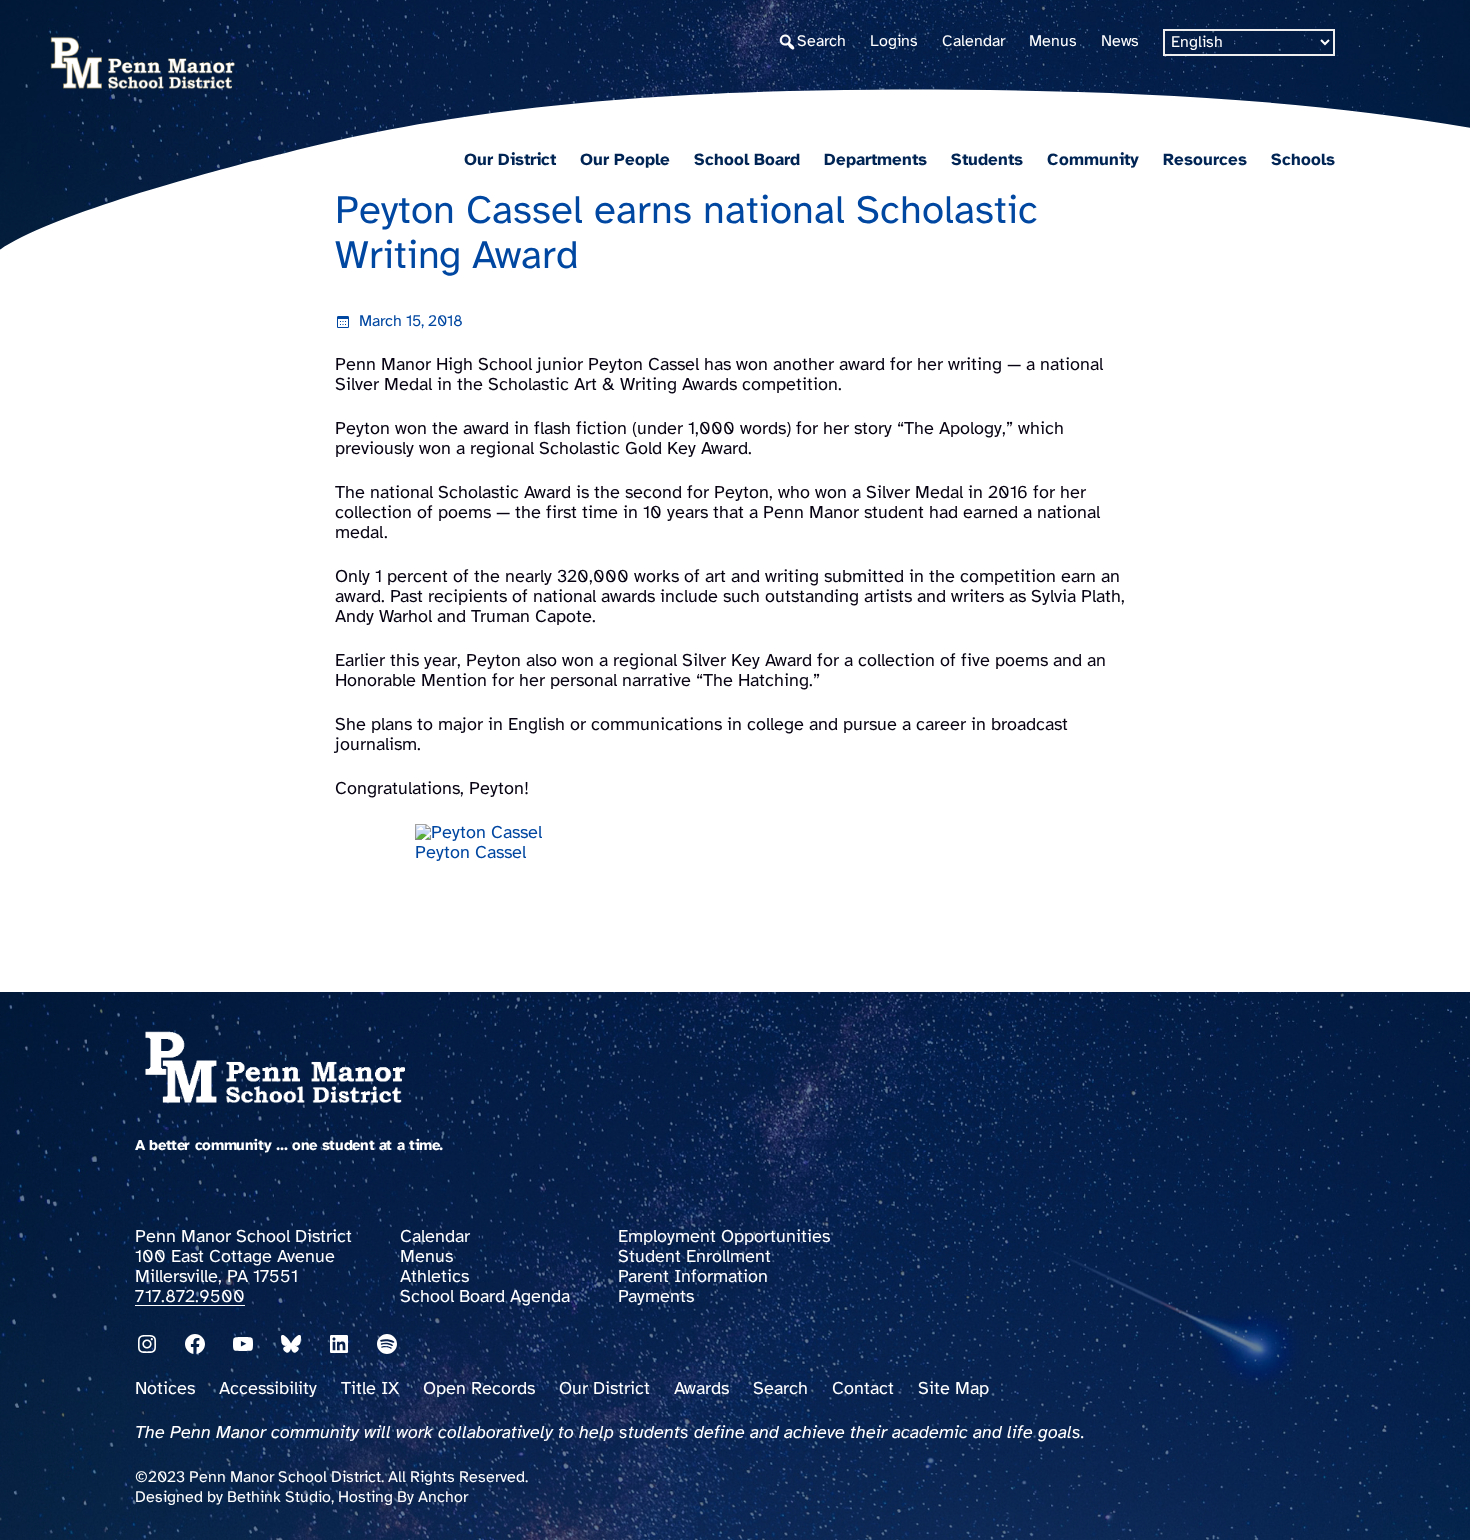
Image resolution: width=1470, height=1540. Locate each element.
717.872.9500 (190, 1297)
